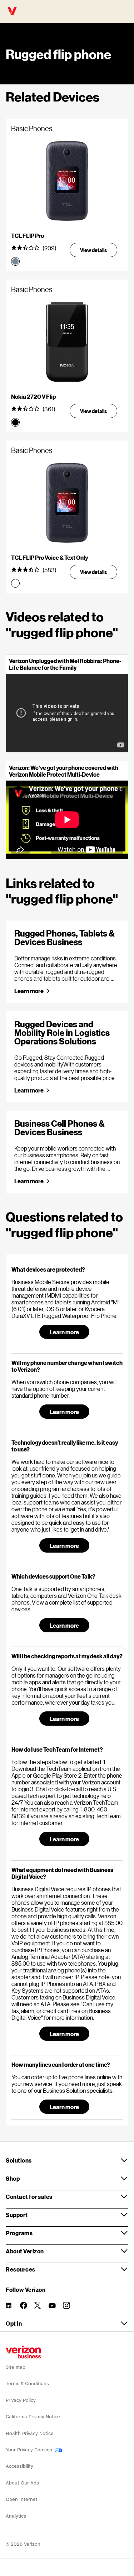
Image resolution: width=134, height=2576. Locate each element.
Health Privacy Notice (30, 2433)
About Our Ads (22, 2483)
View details (93, 250)
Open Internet (22, 2499)
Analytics (16, 2516)
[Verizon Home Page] (23, 2352)
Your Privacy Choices (30, 2450)
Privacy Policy (21, 2400)
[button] (67, 1269)
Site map (16, 2367)
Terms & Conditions (27, 2384)
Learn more (29, 991)
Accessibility (19, 2466)
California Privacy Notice (33, 2417)
